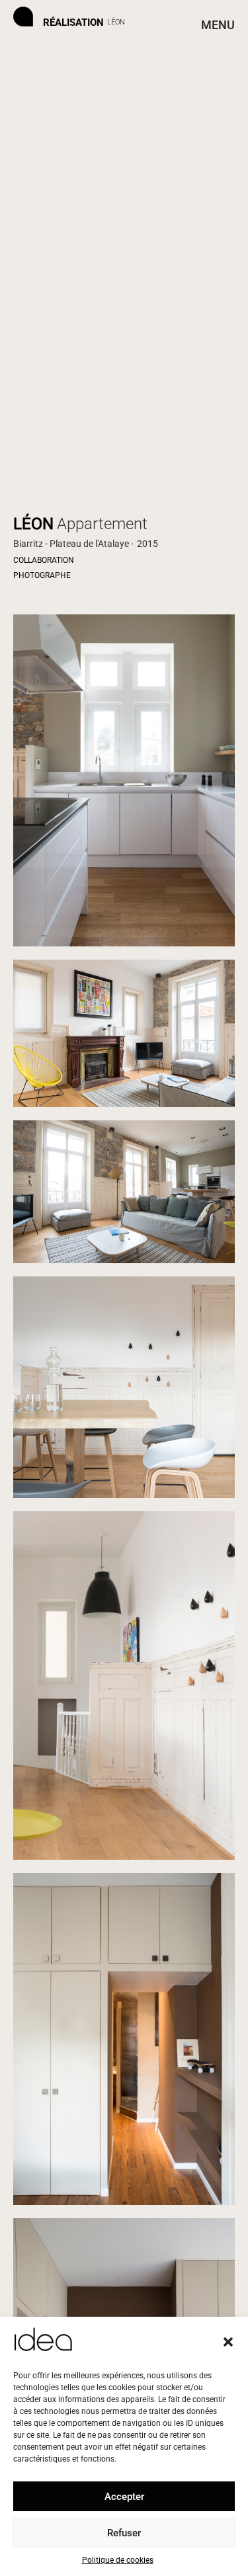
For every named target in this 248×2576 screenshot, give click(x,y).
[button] (228, 2342)
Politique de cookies (118, 2560)
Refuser (124, 2533)
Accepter (124, 2497)
